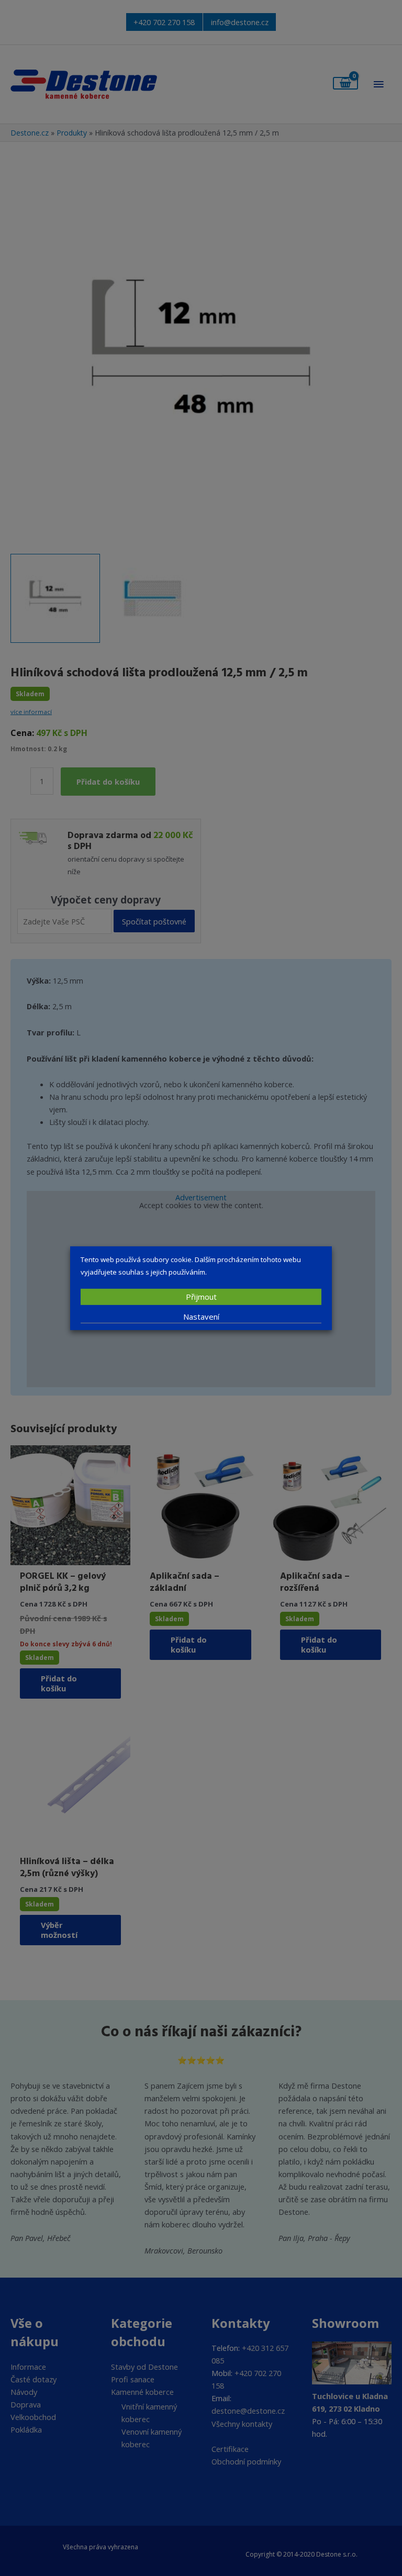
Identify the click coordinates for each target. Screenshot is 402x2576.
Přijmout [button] (201, 1297)
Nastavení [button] (201, 1317)
